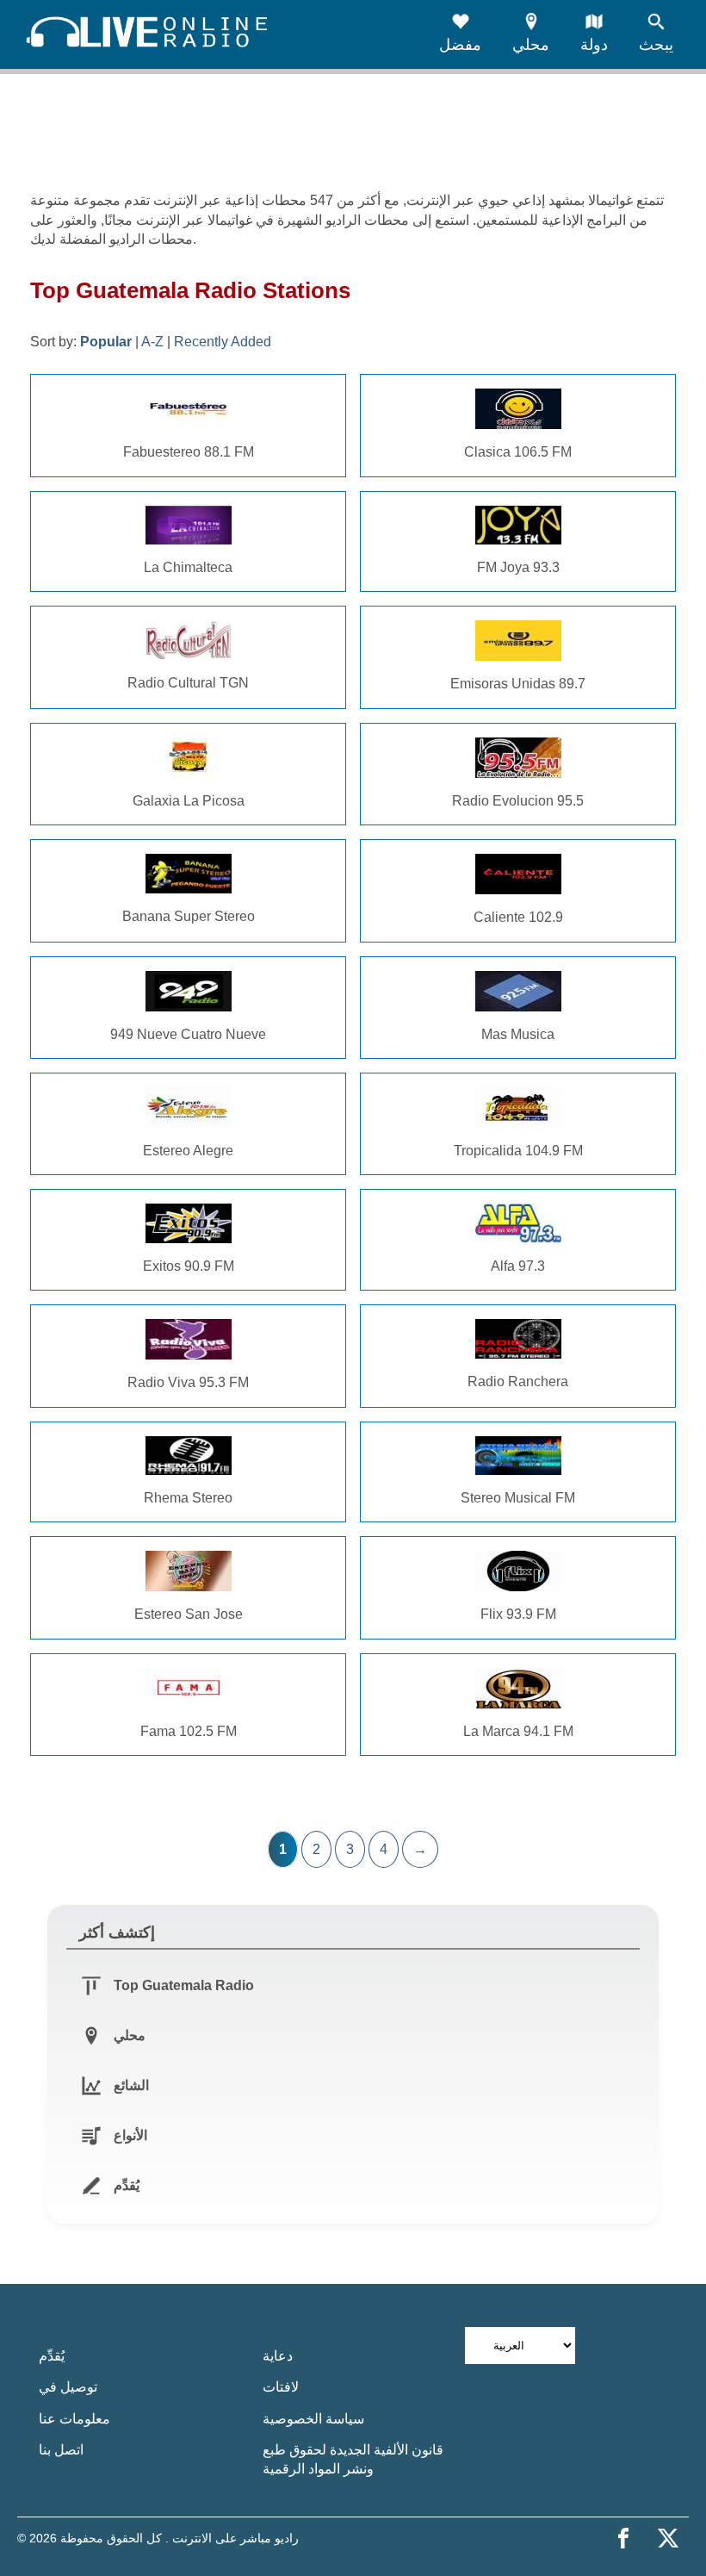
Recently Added (223, 342)
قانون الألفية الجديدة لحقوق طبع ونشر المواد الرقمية (353, 2459)
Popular (106, 342)
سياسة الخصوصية (313, 2419)
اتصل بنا (61, 2450)
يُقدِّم (52, 2356)
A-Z (152, 342)
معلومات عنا (74, 2419)
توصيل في (68, 2387)
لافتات (281, 2387)
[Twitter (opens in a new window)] (668, 2538)
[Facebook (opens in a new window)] (623, 2538)
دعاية (278, 2356)
